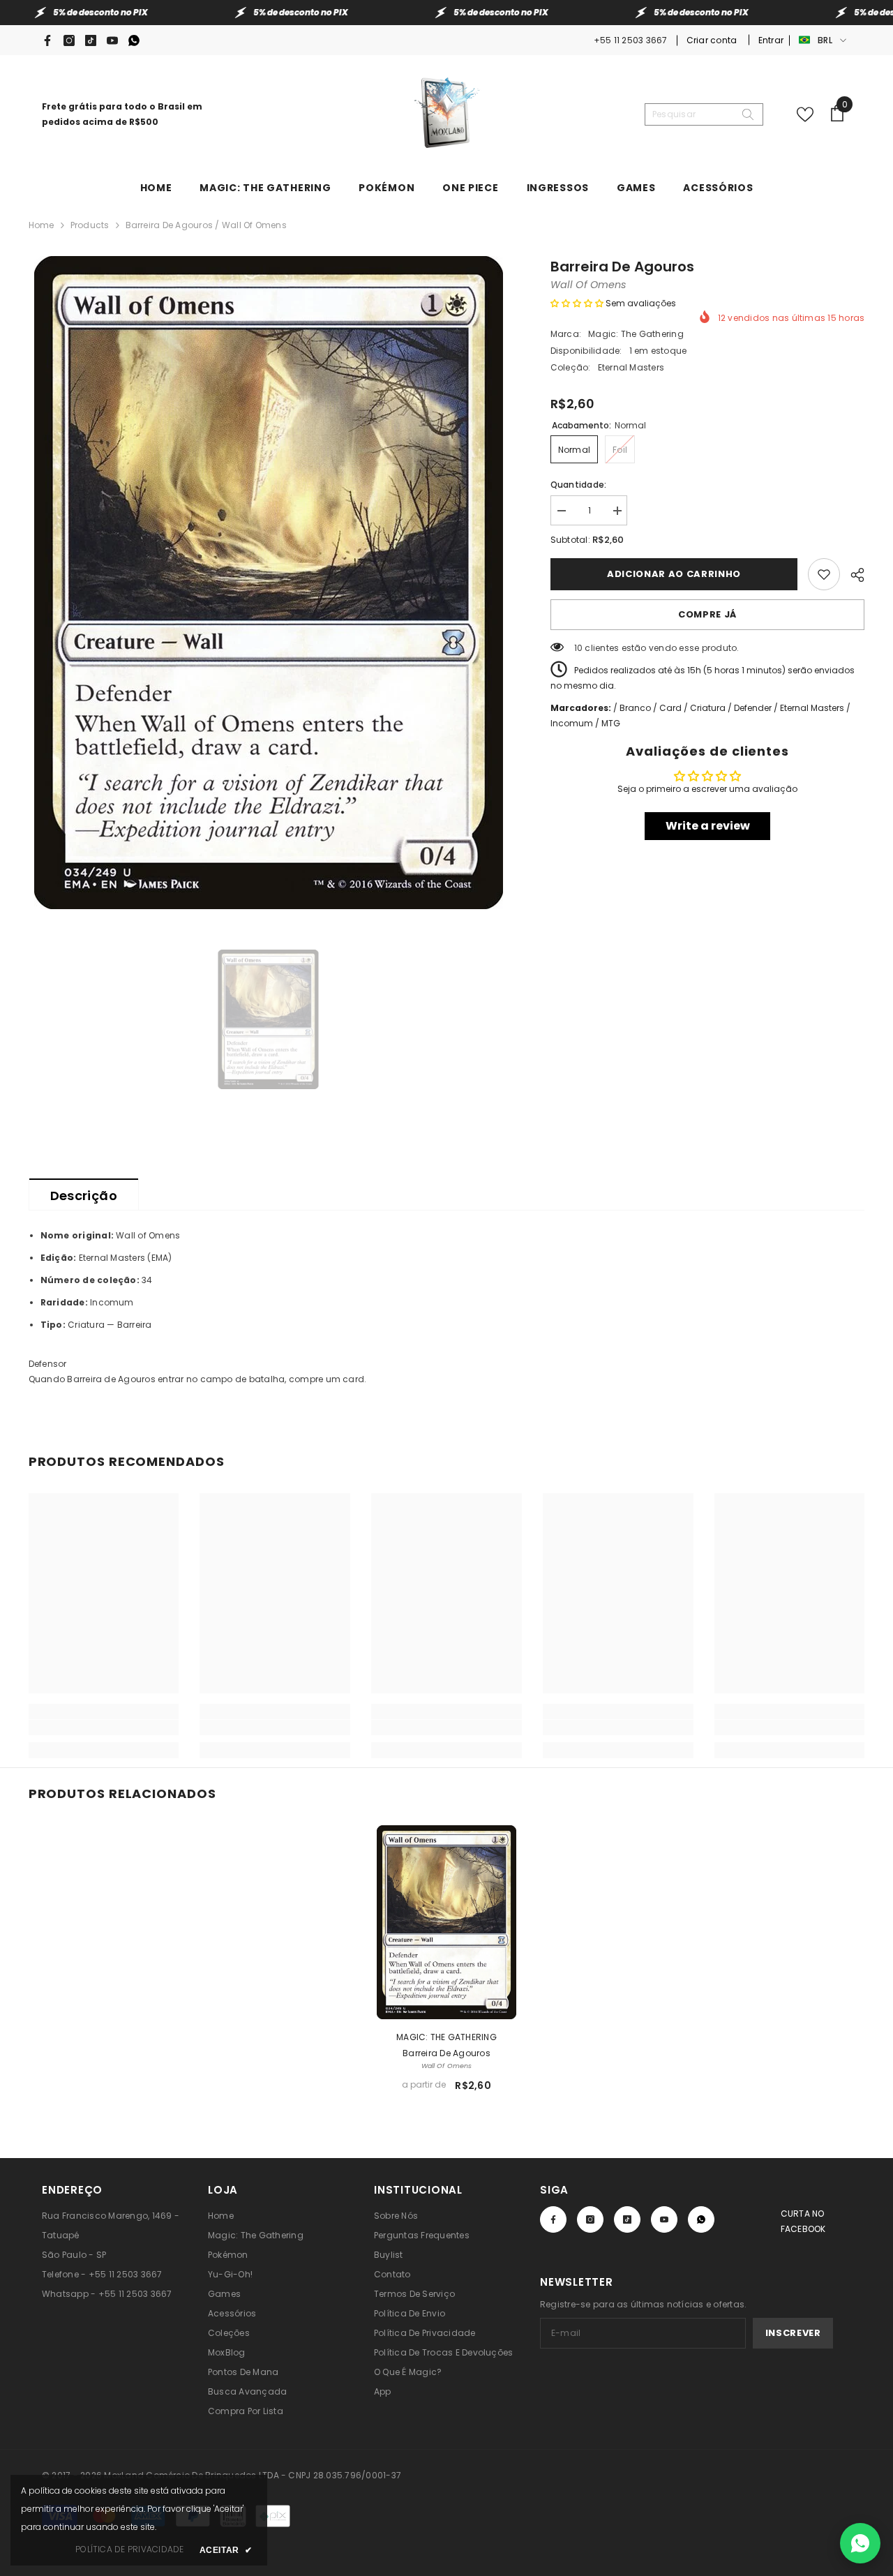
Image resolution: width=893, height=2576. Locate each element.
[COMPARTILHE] (852, 573)
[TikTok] (91, 40)
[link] (104, 1728)
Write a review (708, 826)
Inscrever (793, 2333)
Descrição (84, 1196)
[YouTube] (112, 40)
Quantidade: (579, 485)
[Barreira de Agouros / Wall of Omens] (446, 1922)
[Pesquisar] (704, 114)
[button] (577, 303)
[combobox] (693, 114)
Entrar (771, 40)
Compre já (707, 614)
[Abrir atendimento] (860, 2543)
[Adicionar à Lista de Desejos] (824, 574)
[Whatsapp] (134, 40)
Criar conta (713, 40)
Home (42, 225)
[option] (269, 583)
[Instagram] (69, 40)
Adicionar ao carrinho (674, 574)
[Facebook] (47, 40)
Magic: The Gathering (636, 334)
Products (90, 225)
